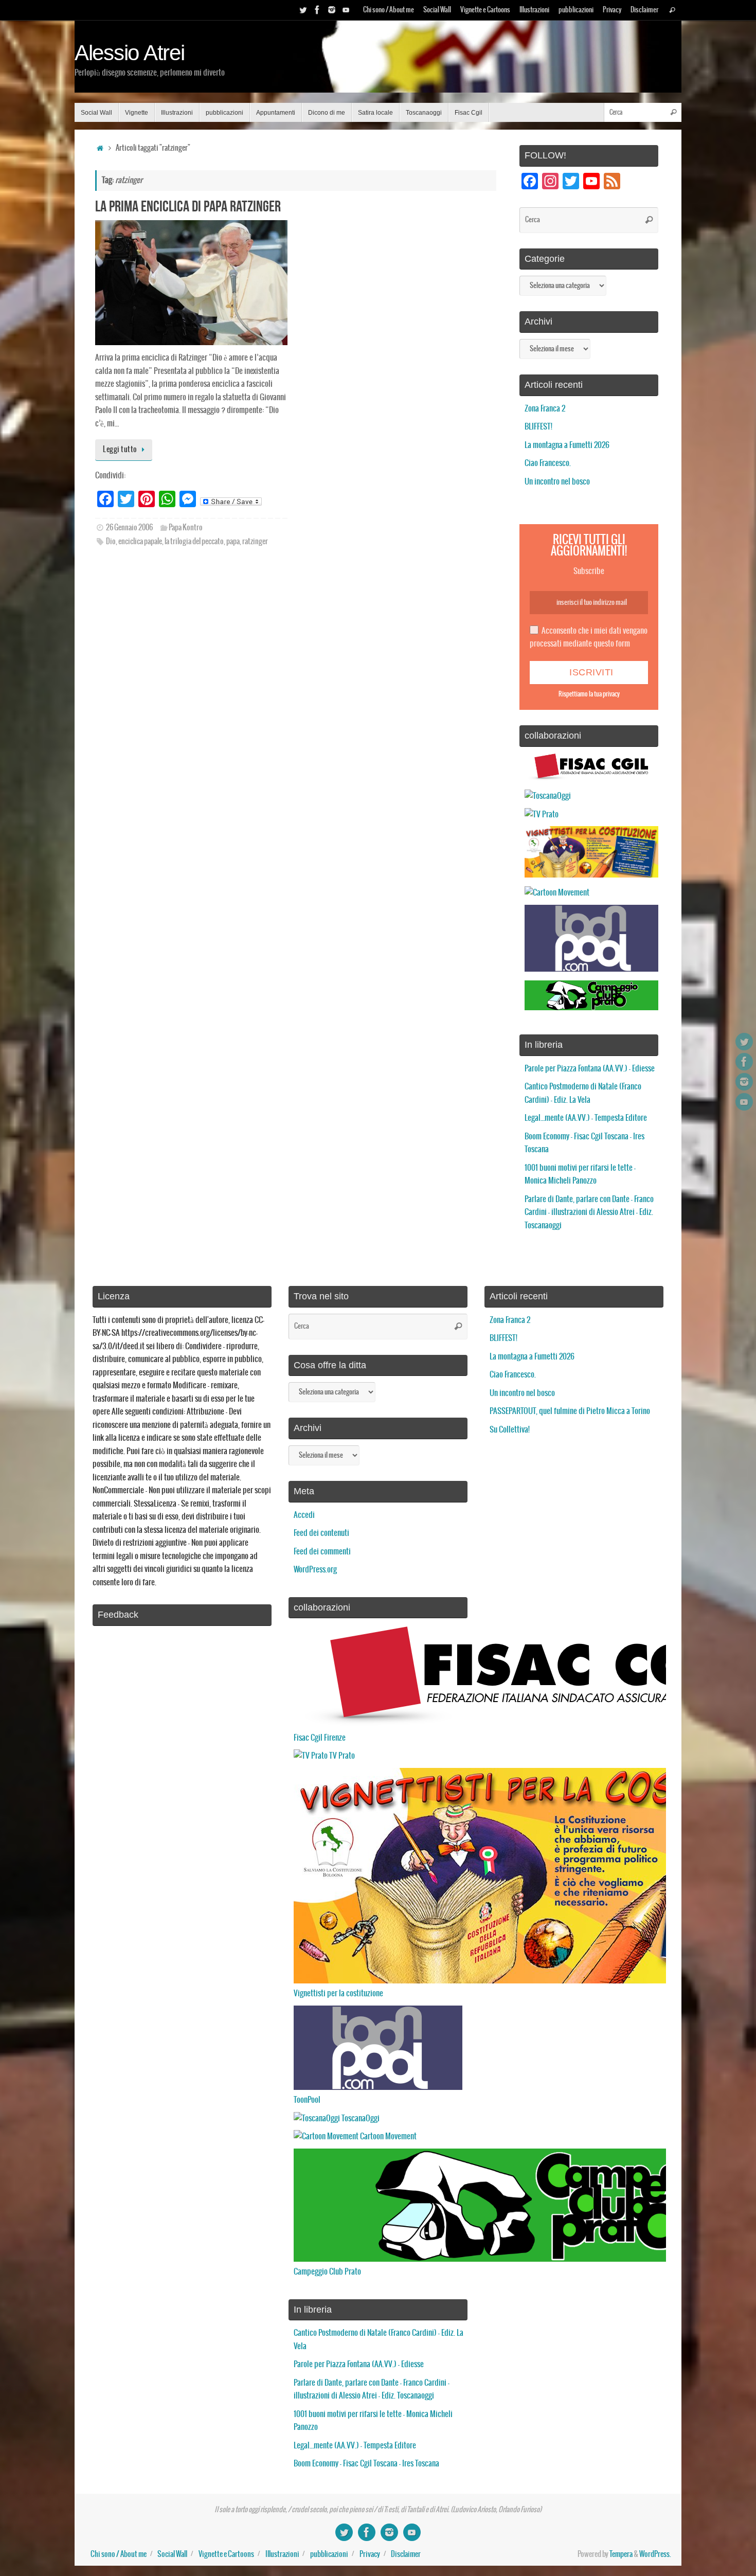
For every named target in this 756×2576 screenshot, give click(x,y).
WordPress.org (315, 1570)
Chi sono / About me (389, 10)
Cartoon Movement (388, 2136)
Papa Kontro (186, 528)
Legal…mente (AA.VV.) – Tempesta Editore (586, 1118)
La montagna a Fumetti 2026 (567, 445)
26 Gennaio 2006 (129, 528)
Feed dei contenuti (321, 1533)
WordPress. (655, 2554)
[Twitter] (303, 10)
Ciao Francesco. (548, 463)
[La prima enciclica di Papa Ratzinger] (191, 283)
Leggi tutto (120, 450)
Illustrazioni (534, 10)
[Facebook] (317, 10)
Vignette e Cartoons (485, 10)
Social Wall (437, 10)
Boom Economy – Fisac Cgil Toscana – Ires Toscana (366, 2464)
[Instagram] (332, 10)
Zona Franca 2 (545, 409)
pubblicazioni (576, 10)
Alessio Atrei (130, 53)
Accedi (304, 1515)
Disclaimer (644, 10)
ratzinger (255, 542)
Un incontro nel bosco (557, 482)
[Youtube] (346, 10)
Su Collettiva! (510, 1430)
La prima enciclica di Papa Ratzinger (188, 206)
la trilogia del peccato (194, 542)
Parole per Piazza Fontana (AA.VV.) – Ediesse (590, 1069)
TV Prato (341, 1756)
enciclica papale (140, 542)
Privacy (612, 10)
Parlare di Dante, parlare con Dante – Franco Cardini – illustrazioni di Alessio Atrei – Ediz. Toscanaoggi (589, 1212)
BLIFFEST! (538, 427)
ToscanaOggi (360, 2118)
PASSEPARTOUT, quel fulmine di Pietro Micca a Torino (570, 1411)
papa (233, 542)
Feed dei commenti (322, 1552)
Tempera (621, 2554)
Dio (111, 542)
